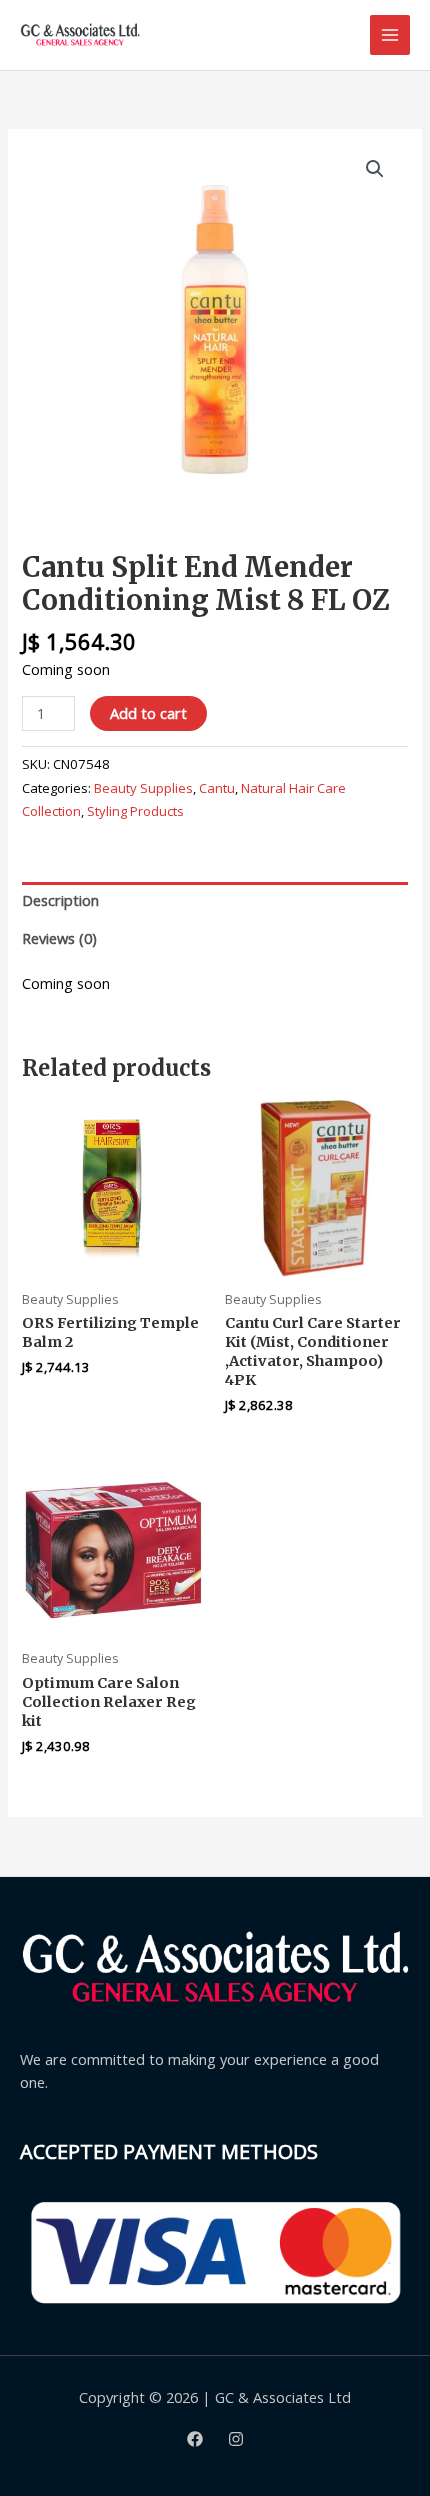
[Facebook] (195, 2439)
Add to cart (148, 713)
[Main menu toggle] (390, 35)
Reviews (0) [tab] (59, 938)
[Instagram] (236, 2439)
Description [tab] (60, 900)
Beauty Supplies (143, 788)
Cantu (217, 788)
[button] (375, 169)
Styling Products (135, 811)
